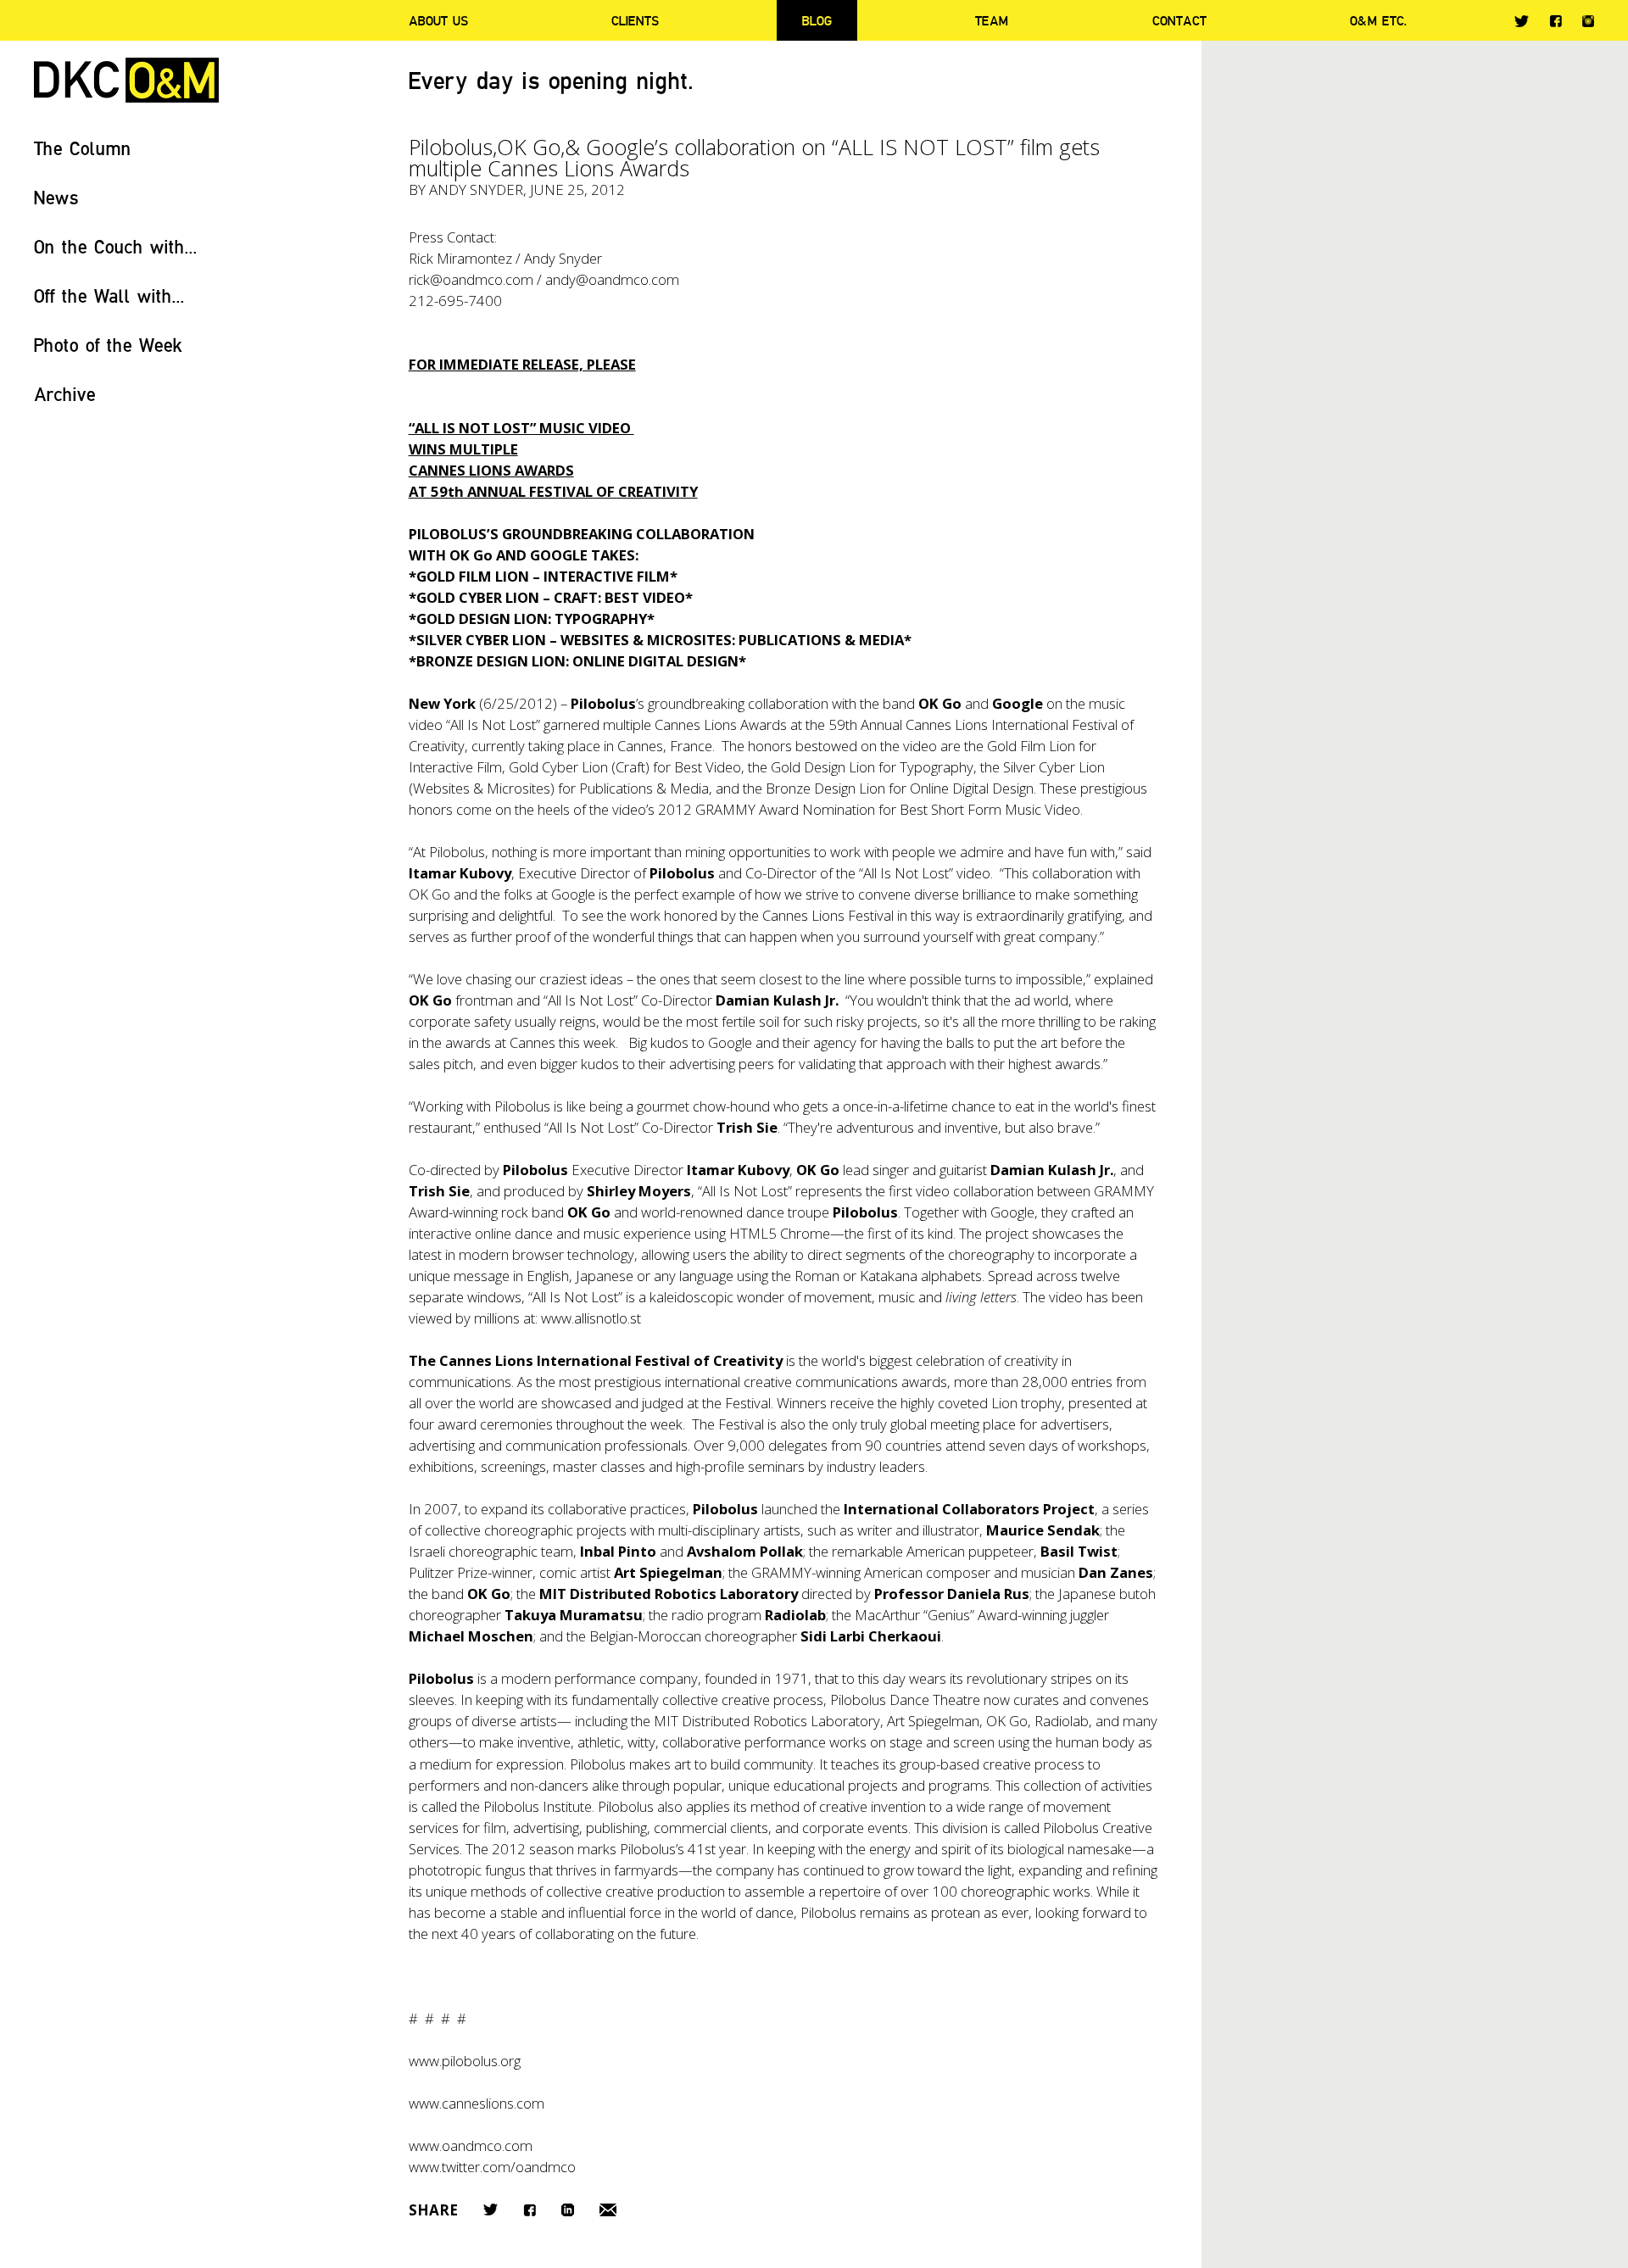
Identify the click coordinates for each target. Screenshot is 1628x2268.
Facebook (1556, 21)
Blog (817, 20)
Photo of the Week (108, 345)
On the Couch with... (116, 246)
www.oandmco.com (471, 2145)
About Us (438, 20)
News (56, 197)
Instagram (1588, 21)
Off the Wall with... (109, 295)
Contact (1179, 20)
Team (992, 20)
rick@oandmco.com (471, 279)
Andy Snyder (476, 189)
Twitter (1522, 21)
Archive (65, 394)
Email (608, 2210)
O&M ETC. (1379, 20)
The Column (83, 148)
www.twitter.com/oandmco (492, 2167)
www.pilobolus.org (465, 2061)
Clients (635, 20)
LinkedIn (568, 2210)
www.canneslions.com (477, 2103)
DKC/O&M (126, 80)
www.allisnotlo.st (591, 1318)
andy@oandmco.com (612, 279)
